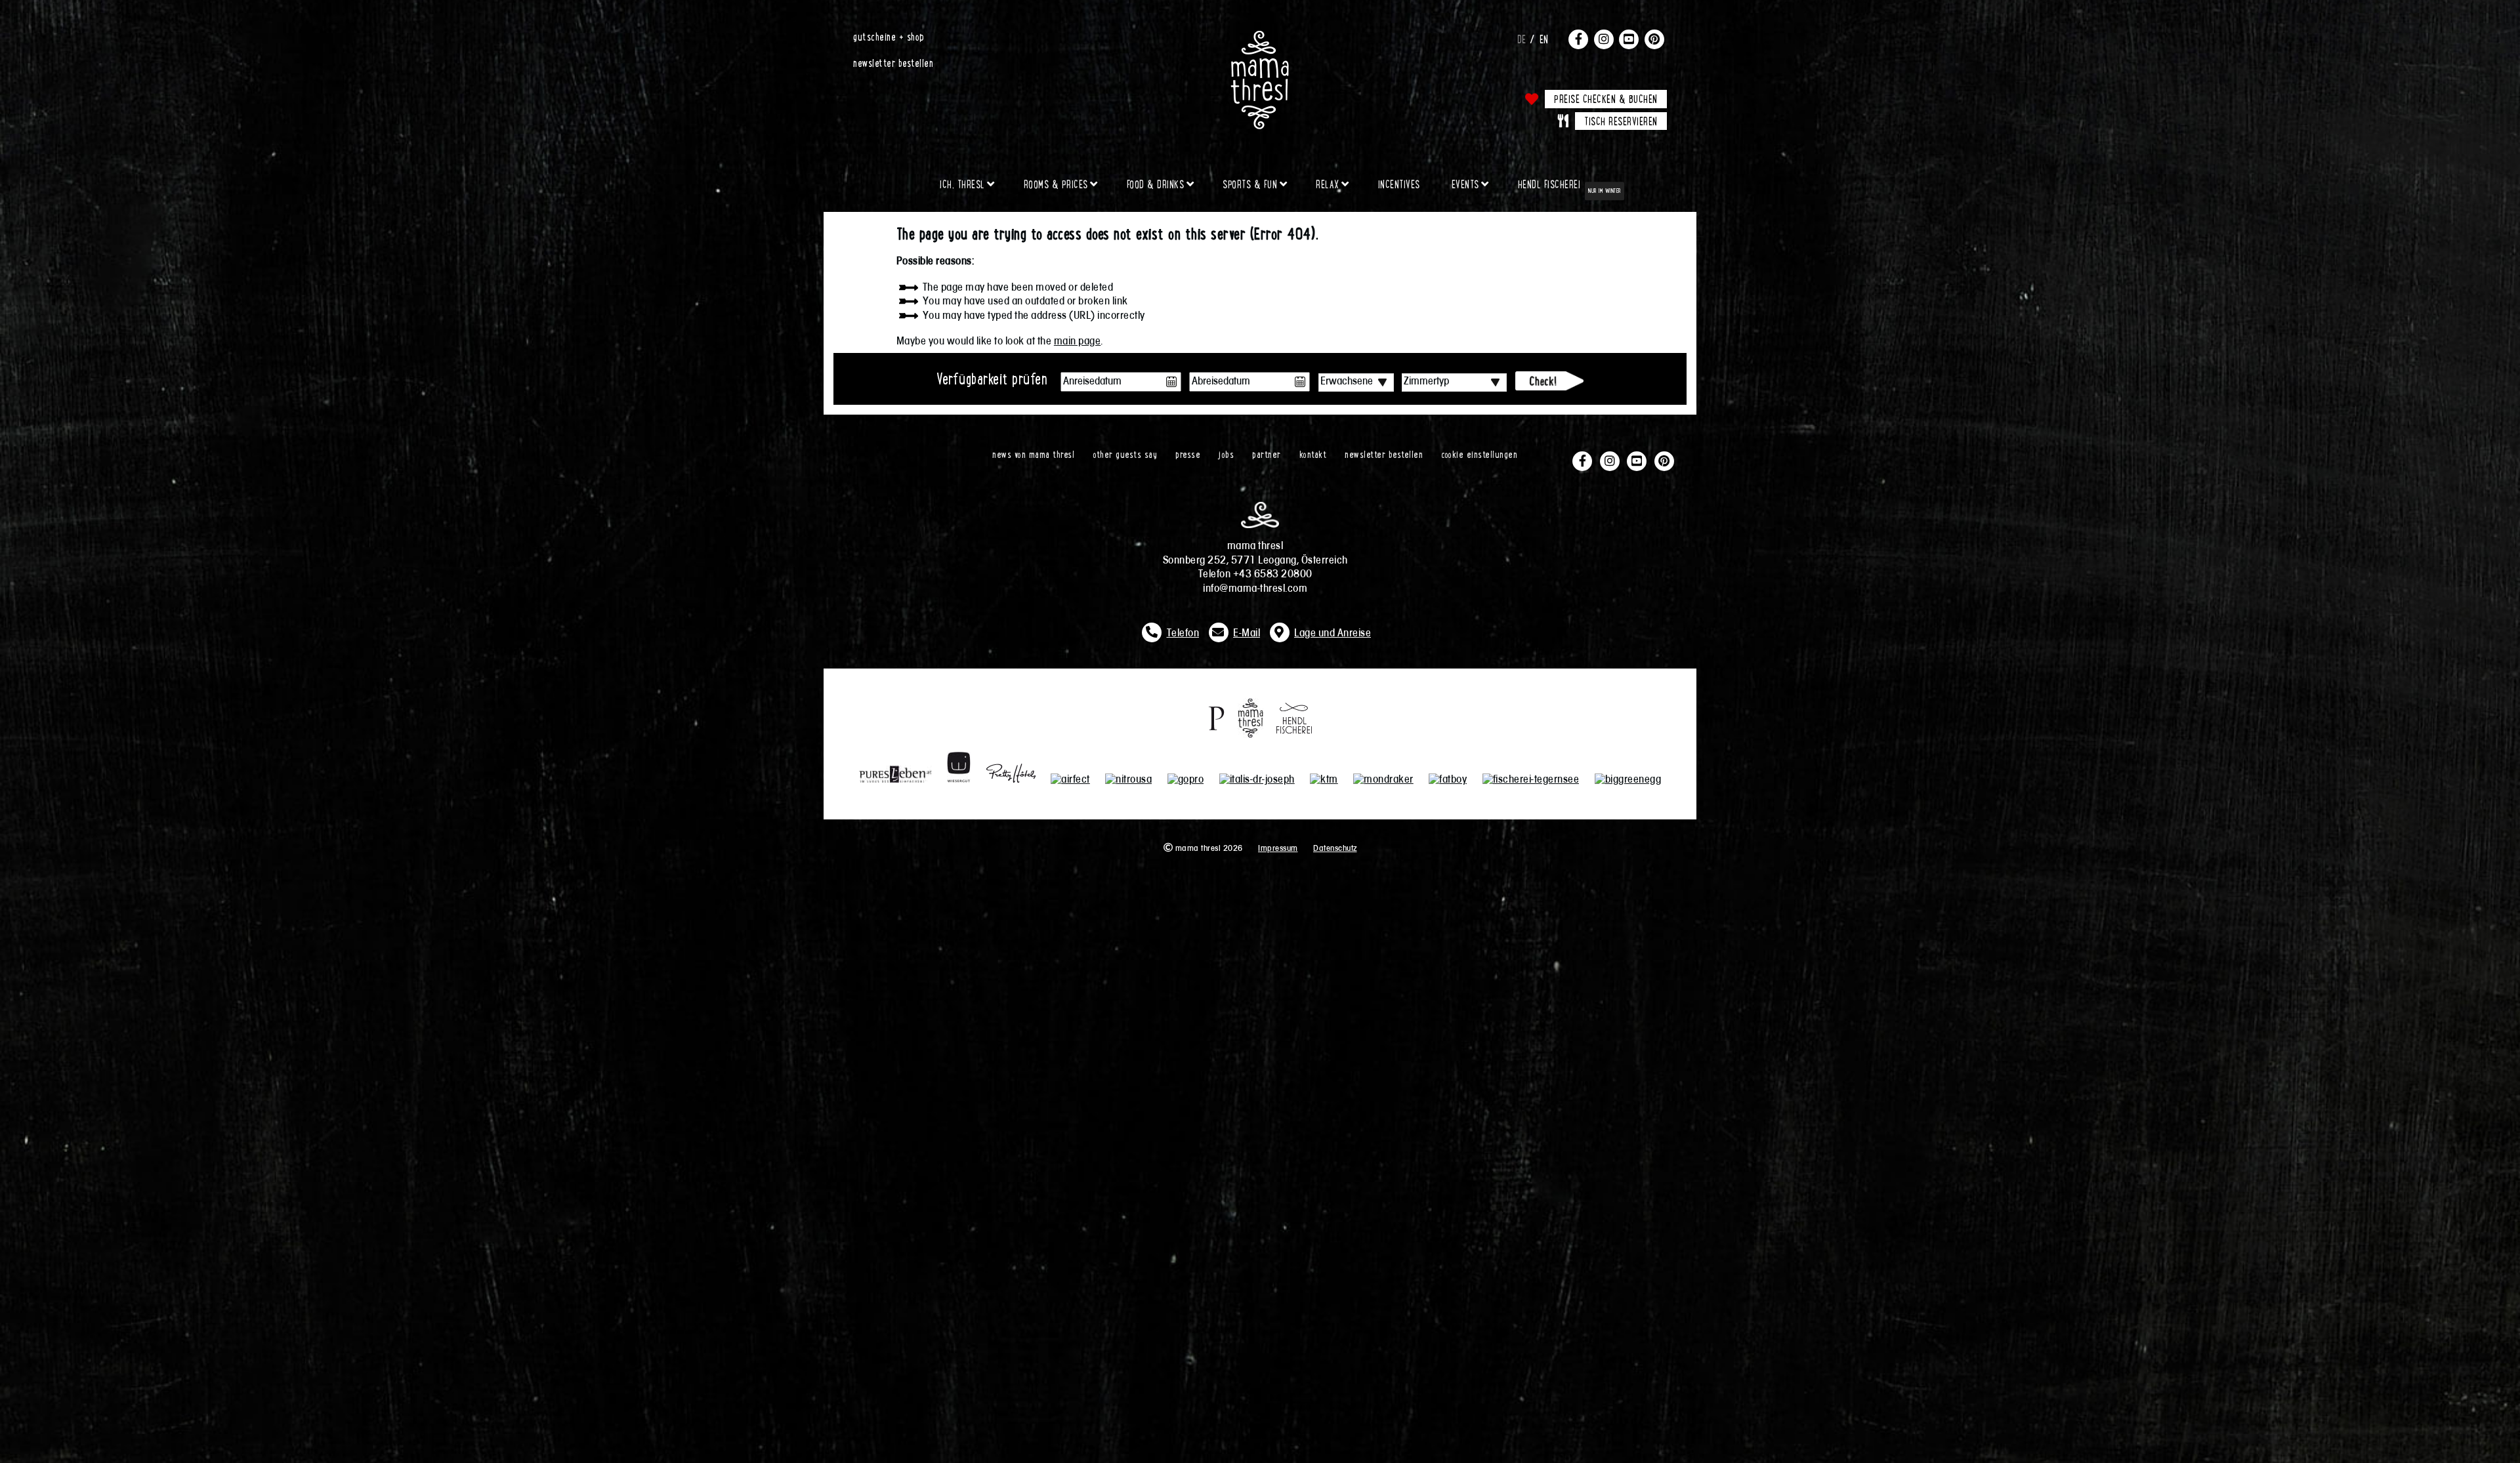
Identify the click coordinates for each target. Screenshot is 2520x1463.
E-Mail (1247, 634)
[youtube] (1629, 39)
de (1522, 39)
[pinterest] (1654, 39)
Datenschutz (1335, 849)
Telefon (1183, 634)
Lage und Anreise (1333, 634)
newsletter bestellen (893, 62)
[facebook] (1578, 39)
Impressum (1278, 849)
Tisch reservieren (1621, 121)
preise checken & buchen (1606, 98)
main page (1078, 342)
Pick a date (1171, 382)
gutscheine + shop (889, 36)
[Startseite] (1260, 36)
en (1544, 39)
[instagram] (1604, 39)
